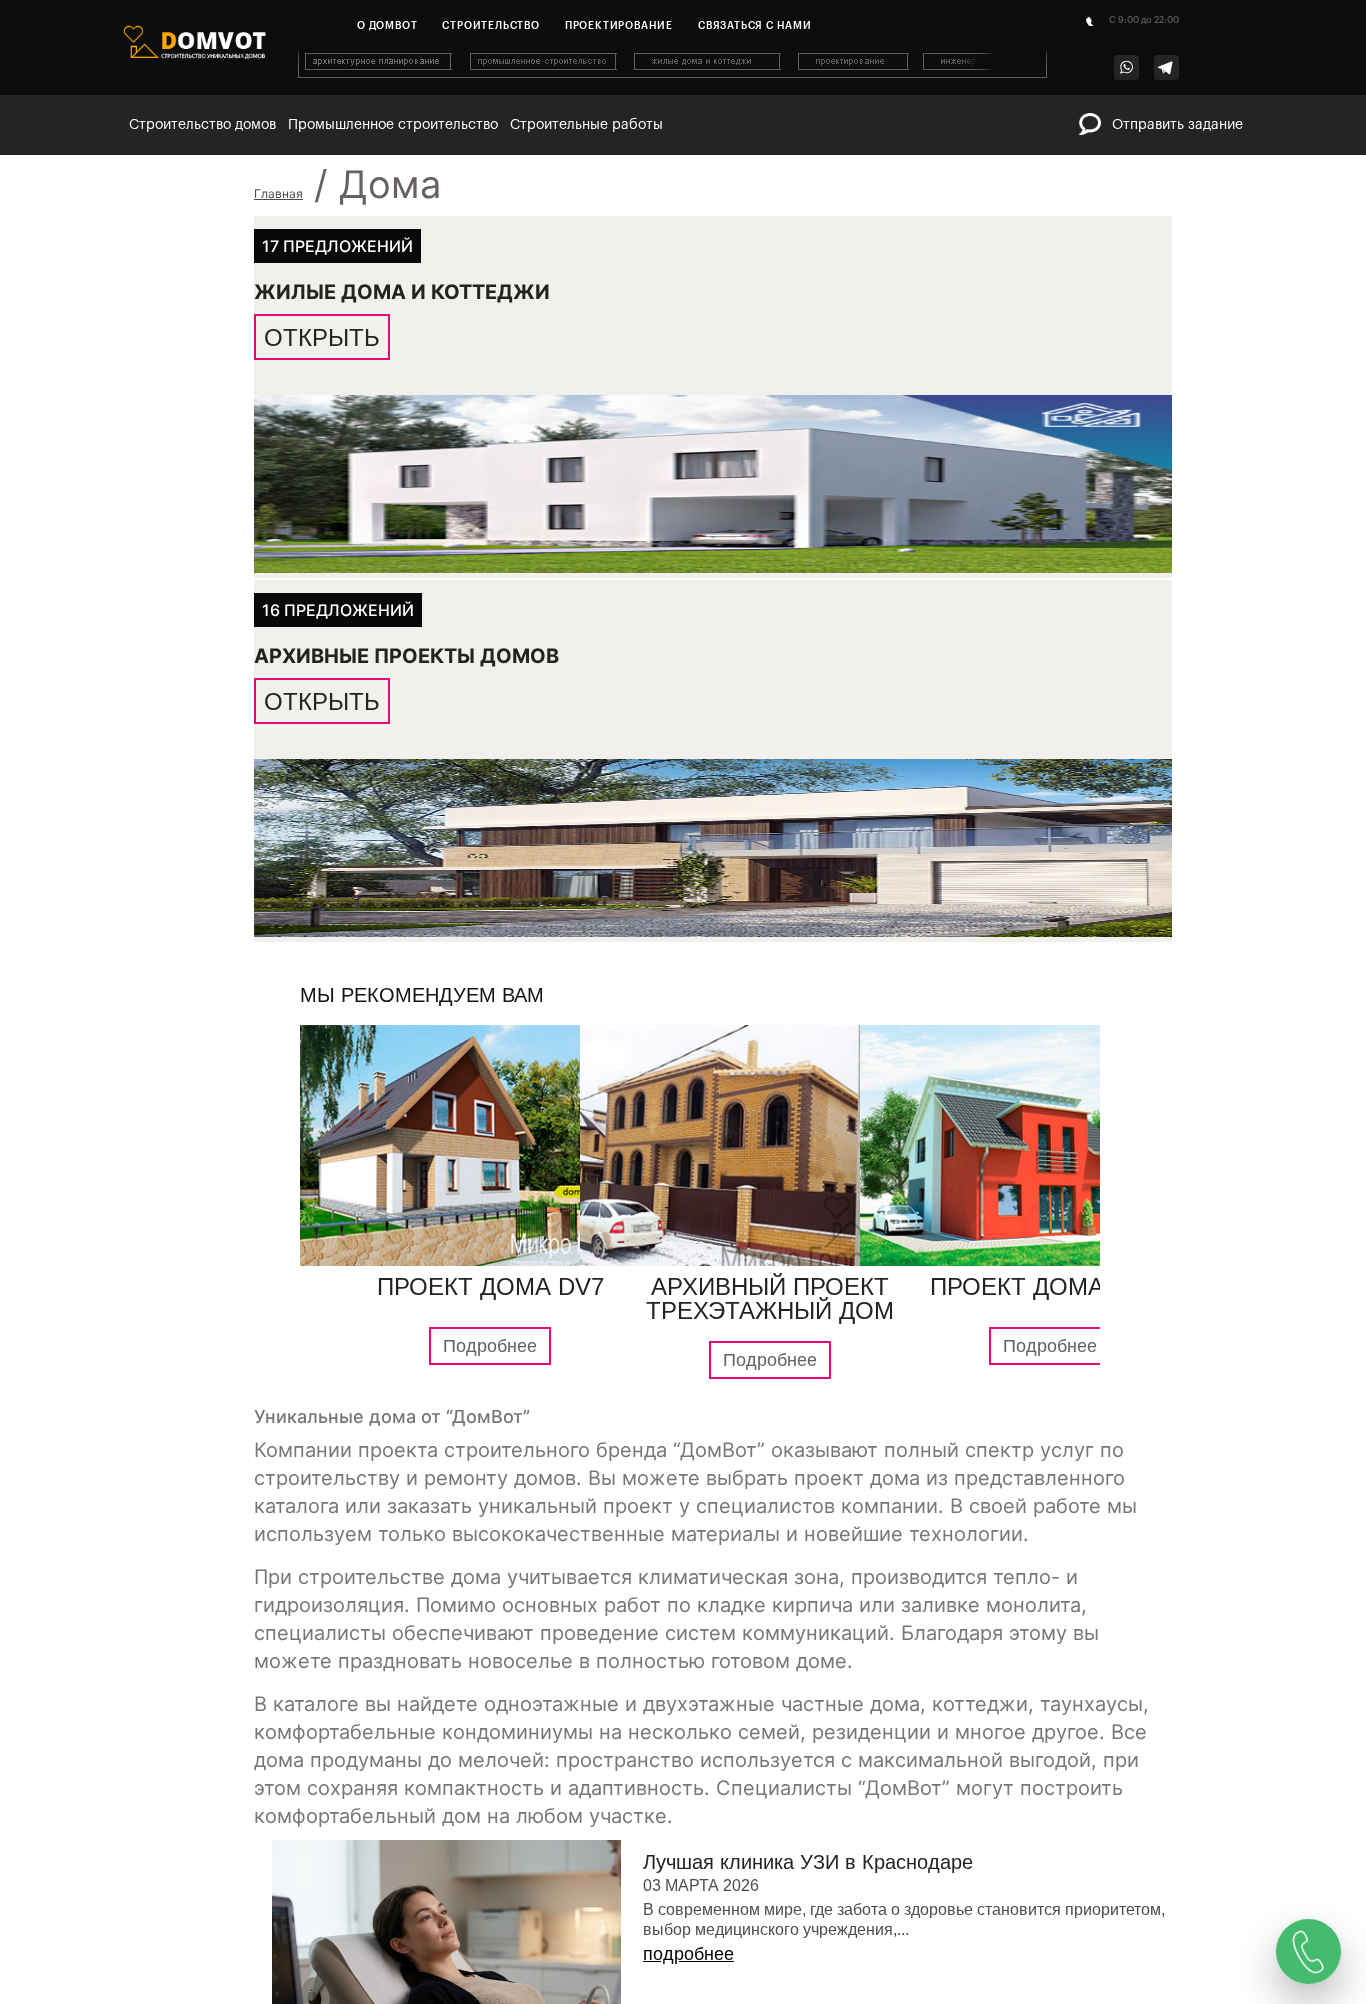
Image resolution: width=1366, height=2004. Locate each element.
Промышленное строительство (393, 125)
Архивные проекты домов (406, 657)
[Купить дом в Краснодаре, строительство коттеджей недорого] (674, 74)
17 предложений (337, 245)
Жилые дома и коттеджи (402, 291)
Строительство (490, 26)
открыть (322, 336)
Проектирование (619, 26)
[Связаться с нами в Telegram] (1166, 67)
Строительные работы (586, 125)
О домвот (387, 26)
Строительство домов (202, 125)
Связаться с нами (755, 26)
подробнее (688, 1957)
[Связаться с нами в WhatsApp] (1126, 67)
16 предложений (338, 611)
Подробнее (490, 1349)
